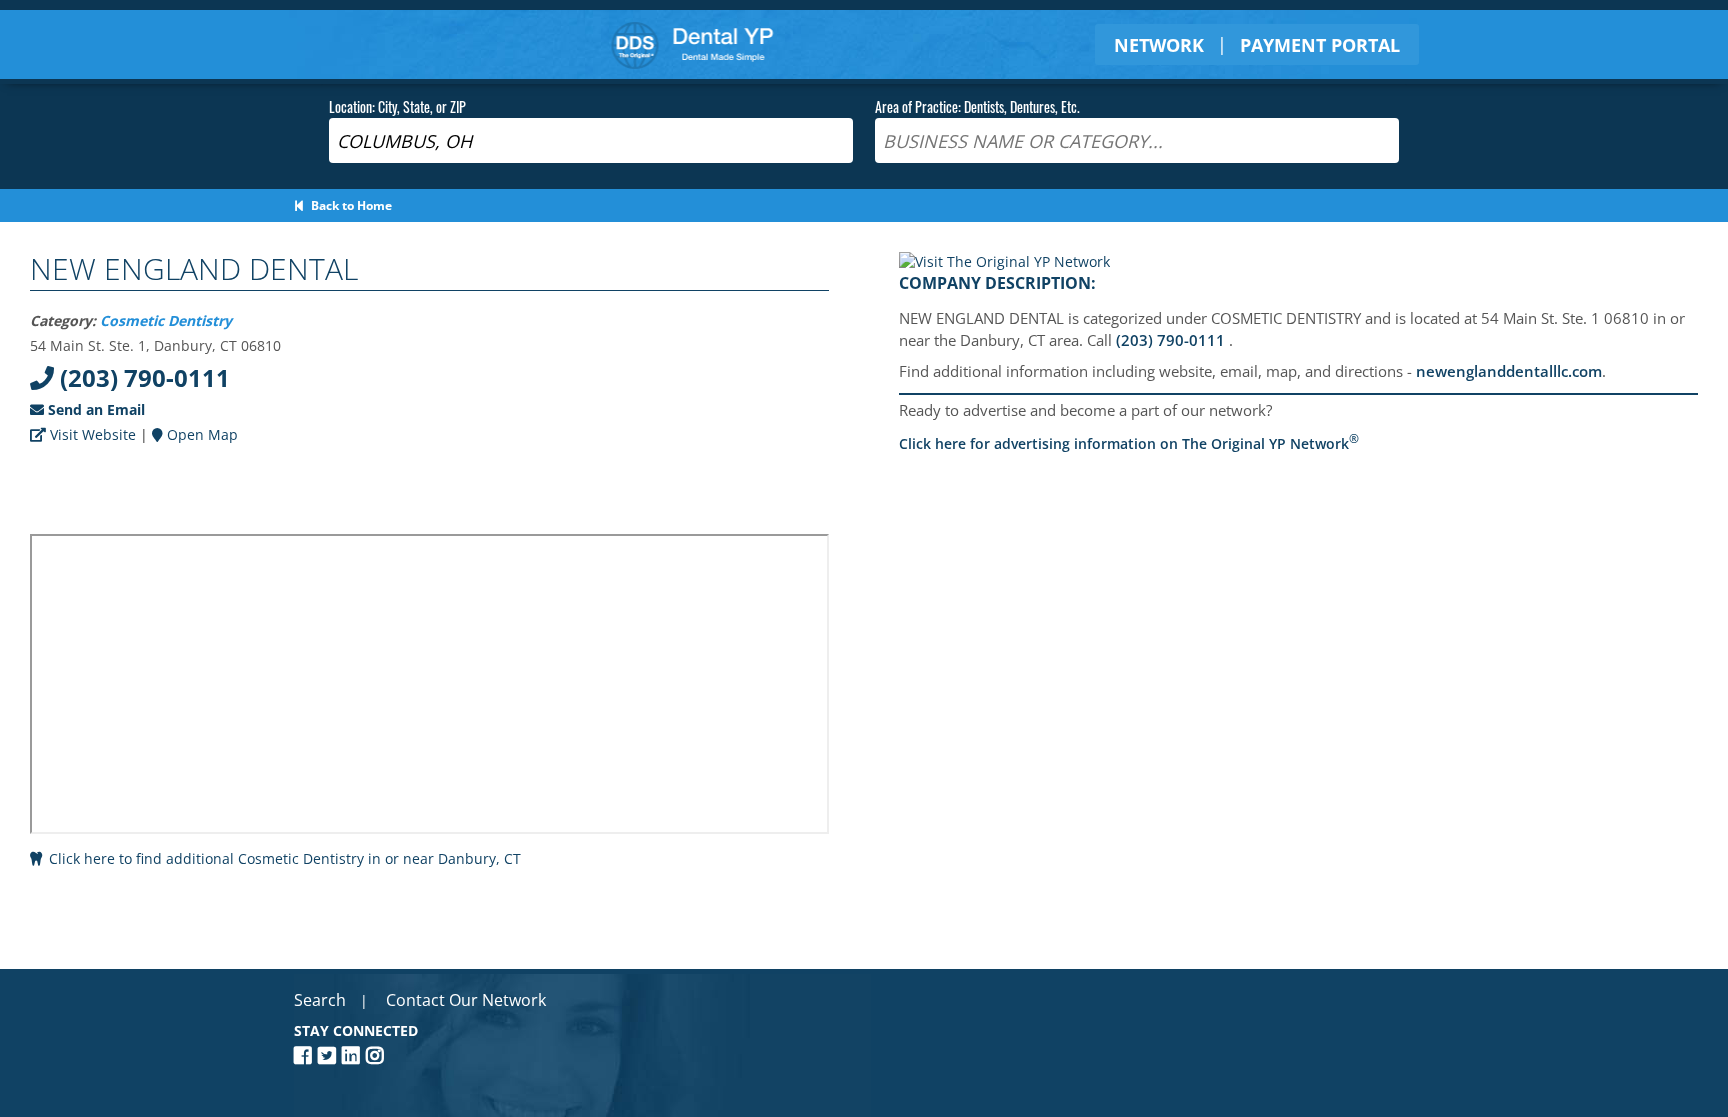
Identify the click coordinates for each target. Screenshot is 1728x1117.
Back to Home (348, 205)
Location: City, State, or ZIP (397, 106)
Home (692, 44)
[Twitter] (330, 1055)
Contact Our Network (466, 1000)
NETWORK (1159, 45)
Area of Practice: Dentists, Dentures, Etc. (977, 106)
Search (320, 1000)
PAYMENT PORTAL (1320, 45)
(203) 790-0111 (142, 377)
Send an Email (94, 409)
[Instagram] (378, 1055)
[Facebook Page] (306, 1055)
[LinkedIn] (354, 1055)
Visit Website (91, 434)
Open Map (200, 434)
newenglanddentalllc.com (1509, 371)
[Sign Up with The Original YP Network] (1004, 261)
